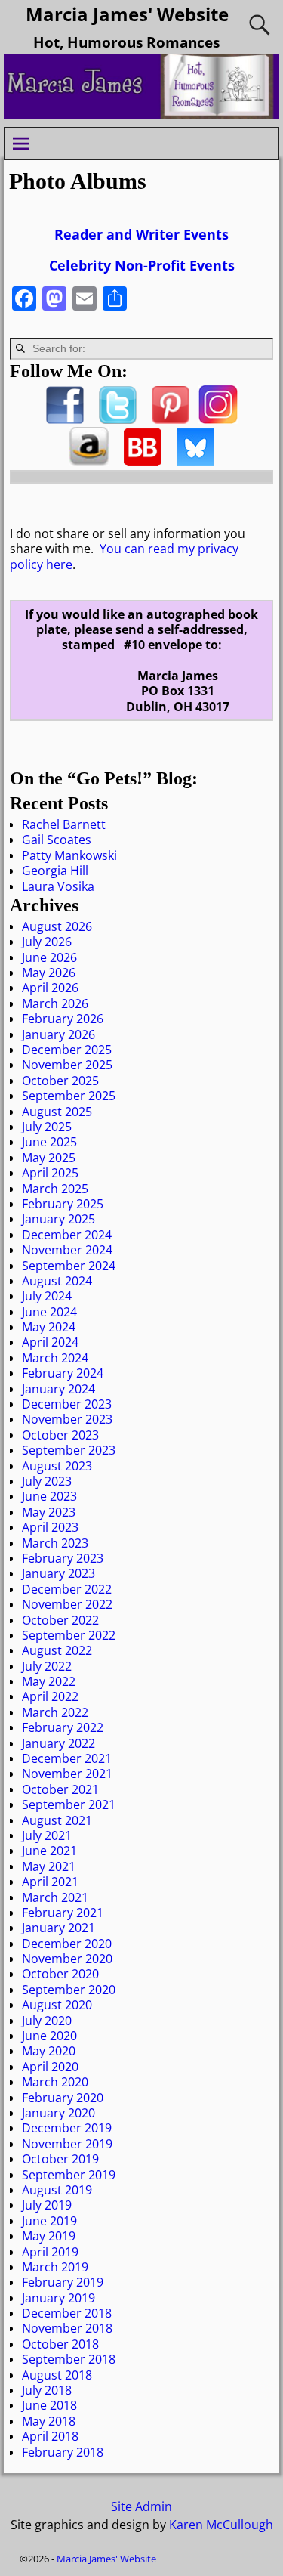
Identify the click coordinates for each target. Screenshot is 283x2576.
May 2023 (49, 1512)
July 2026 (47, 942)
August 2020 (57, 2005)
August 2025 (57, 1112)
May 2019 (49, 2236)
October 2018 (60, 2344)
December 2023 (67, 1404)
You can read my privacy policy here (124, 556)
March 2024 (55, 1358)
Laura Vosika (58, 886)
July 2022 (47, 1666)
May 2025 (49, 1158)
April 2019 (50, 2252)
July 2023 (47, 1481)
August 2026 (57, 926)
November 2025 (67, 1065)
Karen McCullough (221, 2525)
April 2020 (50, 2067)
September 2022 (69, 1635)
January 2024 (58, 1389)
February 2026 (63, 1019)
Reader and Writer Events (141, 234)
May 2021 (49, 1866)
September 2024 (69, 1266)
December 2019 (67, 2128)
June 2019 (49, 2221)
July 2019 (47, 2205)
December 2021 (67, 1758)
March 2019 (55, 2267)
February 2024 (63, 1373)
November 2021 (67, 1774)
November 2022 (67, 1604)
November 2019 (67, 2144)
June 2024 (49, 1312)
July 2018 (47, 2390)
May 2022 (49, 1681)
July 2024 (47, 1296)
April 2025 (50, 1173)
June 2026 (49, 957)
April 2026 (50, 988)
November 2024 (67, 1250)
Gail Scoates (57, 840)
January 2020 (58, 2113)
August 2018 (57, 2375)
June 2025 (49, 1142)
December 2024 (67, 1235)
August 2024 (57, 1281)
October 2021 (60, 1789)
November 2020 (67, 1959)
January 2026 (58, 1034)
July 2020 (47, 2021)
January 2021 (58, 1928)
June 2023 (49, 1496)
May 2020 (49, 2051)
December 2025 (67, 1050)
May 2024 (49, 1327)
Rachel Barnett (64, 824)
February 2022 (63, 1727)
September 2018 (69, 2359)
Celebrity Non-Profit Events (142, 265)
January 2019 (58, 2298)
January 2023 (58, 1573)
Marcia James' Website (127, 14)
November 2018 (67, 2328)
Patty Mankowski (69, 855)
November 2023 (67, 1419)
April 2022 (50, 1696)
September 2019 (69, 2175)
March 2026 (55, 1003)
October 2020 (60, 1974)
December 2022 (67, 1589)
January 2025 (58, 1219)
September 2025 (69, 1096)
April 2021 (50, 1882)
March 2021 (55, 1897)
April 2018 (50, 2436)
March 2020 (55, 2082)
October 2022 (60, 1620)
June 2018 (49, 2405)
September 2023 (69, 1450)
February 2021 (63, 1913)
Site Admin (141, 2506)
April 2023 (50, 1527)
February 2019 (63, 2282)
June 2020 (49, 2036)
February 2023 (63, 1558)
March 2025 (55, 1189)
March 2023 (55, 1543)
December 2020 (67, 1944)
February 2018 (63, 2452)
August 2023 (57, 1466)
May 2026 (49, 973)
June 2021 (49, 1851)
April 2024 (50, 1342)
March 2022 (55, 1712)
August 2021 (57, 1820)
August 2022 (57, 1650)
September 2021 (69, 1804)
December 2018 (67, 2313)
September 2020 (69, 1990)
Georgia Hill (55, 871)
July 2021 (47, 1835)
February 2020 (63, 2098)
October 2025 (60, 1081)
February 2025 (63, 1204)
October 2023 (60, 1435)
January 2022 (58, 1743)
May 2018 (49, 2421)
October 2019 (60, 2159)
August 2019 (57, 2190)
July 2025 (47, 1127)
